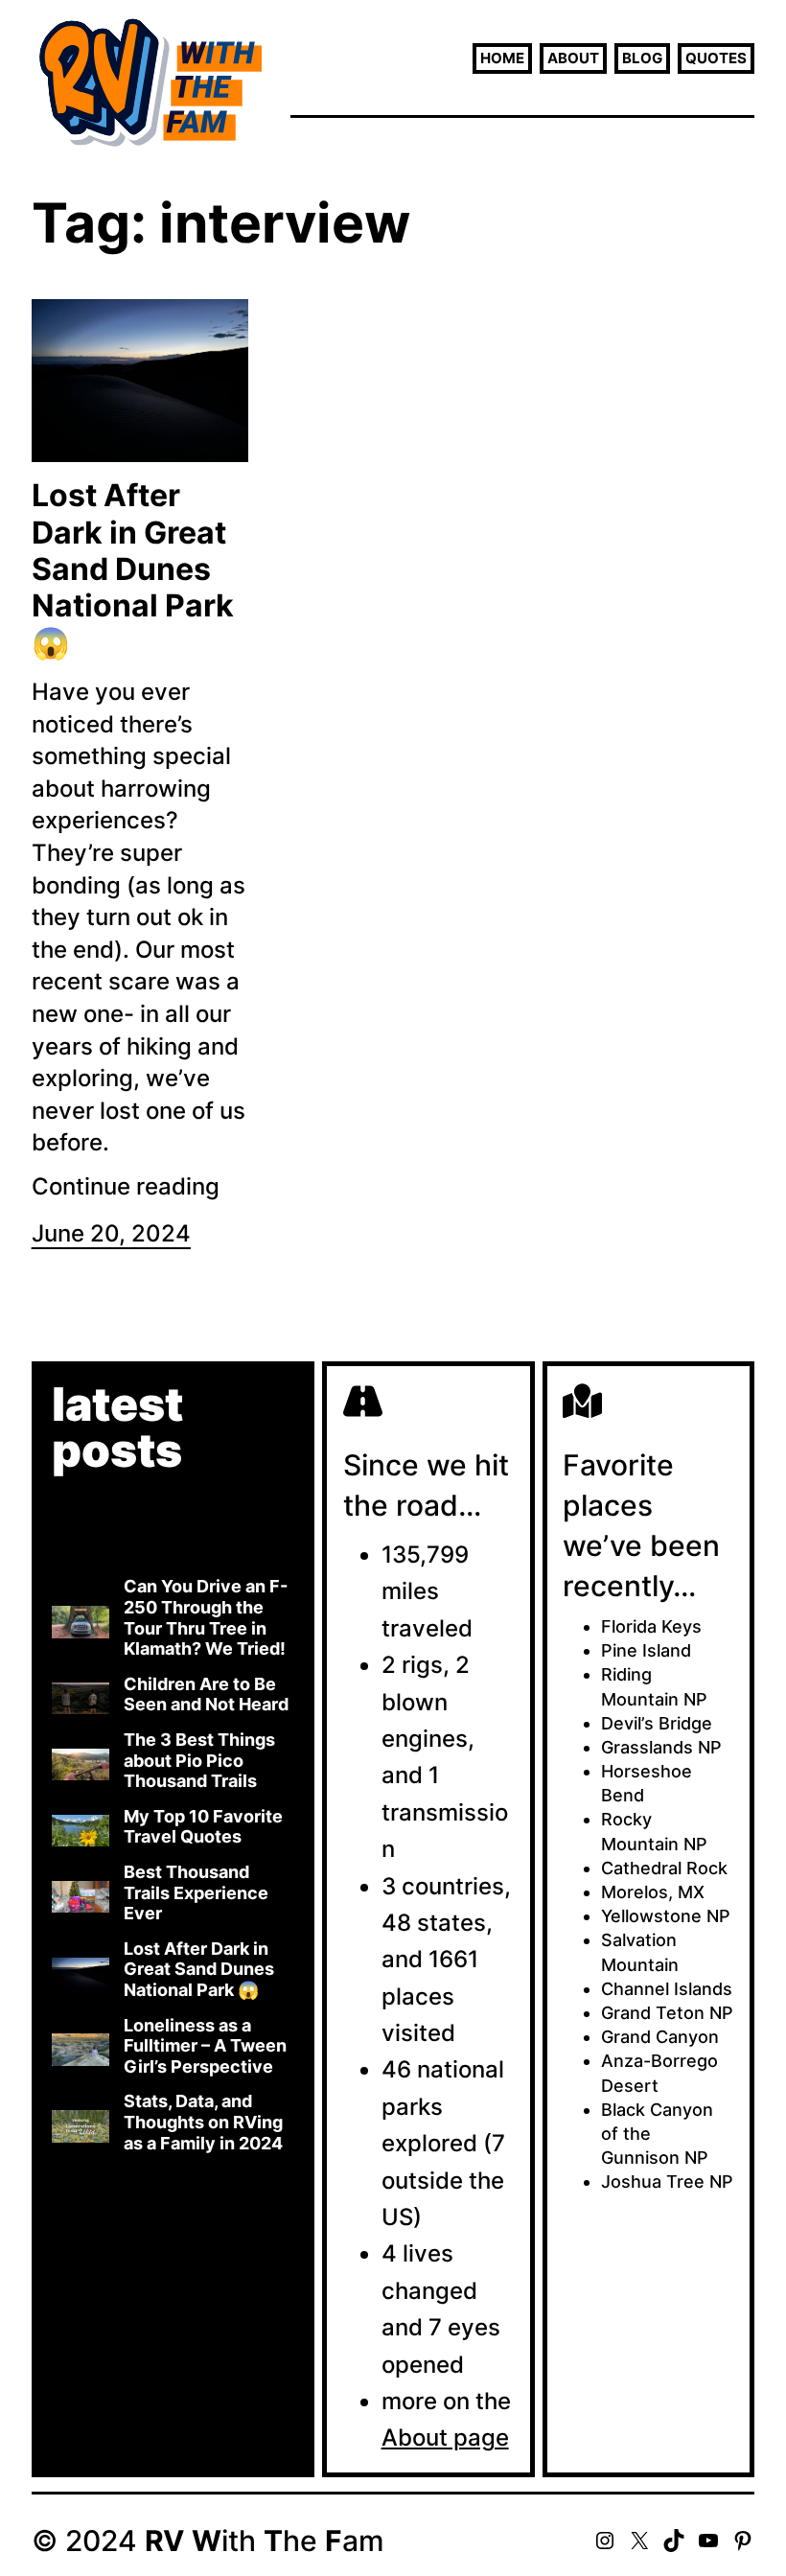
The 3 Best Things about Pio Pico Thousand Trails (199, 1760)
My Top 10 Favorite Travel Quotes (203, 1827)
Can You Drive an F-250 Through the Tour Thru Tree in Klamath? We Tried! (206, 1617)
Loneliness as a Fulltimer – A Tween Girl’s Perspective (205, 2046)
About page (445, 2437)
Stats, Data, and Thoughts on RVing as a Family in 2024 (203, 2122)
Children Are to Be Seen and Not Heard (206, 1694)
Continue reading (126, 1186)
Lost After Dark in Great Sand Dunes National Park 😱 (133, 569)
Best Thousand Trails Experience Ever (196, 1892)
